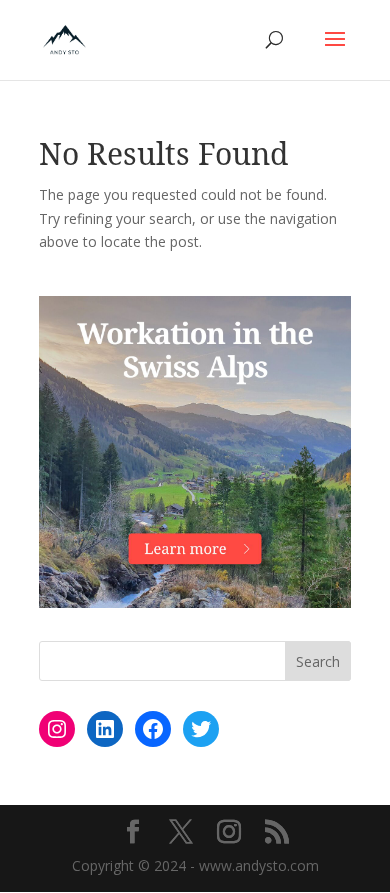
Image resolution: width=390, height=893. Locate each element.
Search (318, 661)
